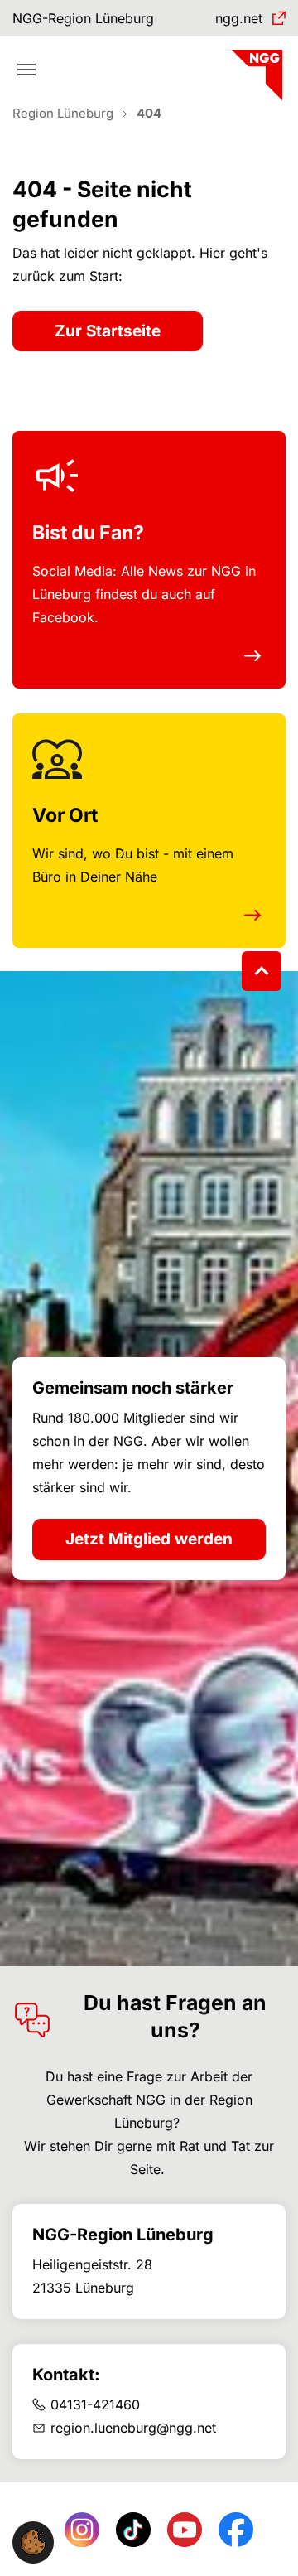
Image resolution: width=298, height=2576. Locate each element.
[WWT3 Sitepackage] (255, 69)
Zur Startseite (108, 331)
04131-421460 (95, 2404)
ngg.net (239, 18)
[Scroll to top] (262, 971)
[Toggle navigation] (26, 70)
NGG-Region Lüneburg (83, 18)
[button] (33, 2541)
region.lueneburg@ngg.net (133, 2428)
